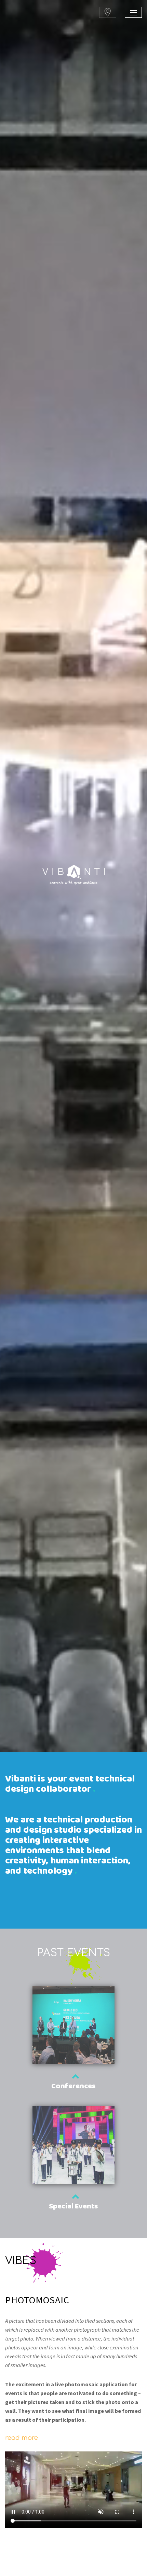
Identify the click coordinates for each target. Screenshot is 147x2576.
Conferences (73, 2086)
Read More (22, 2438)
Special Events (73, 2207)
